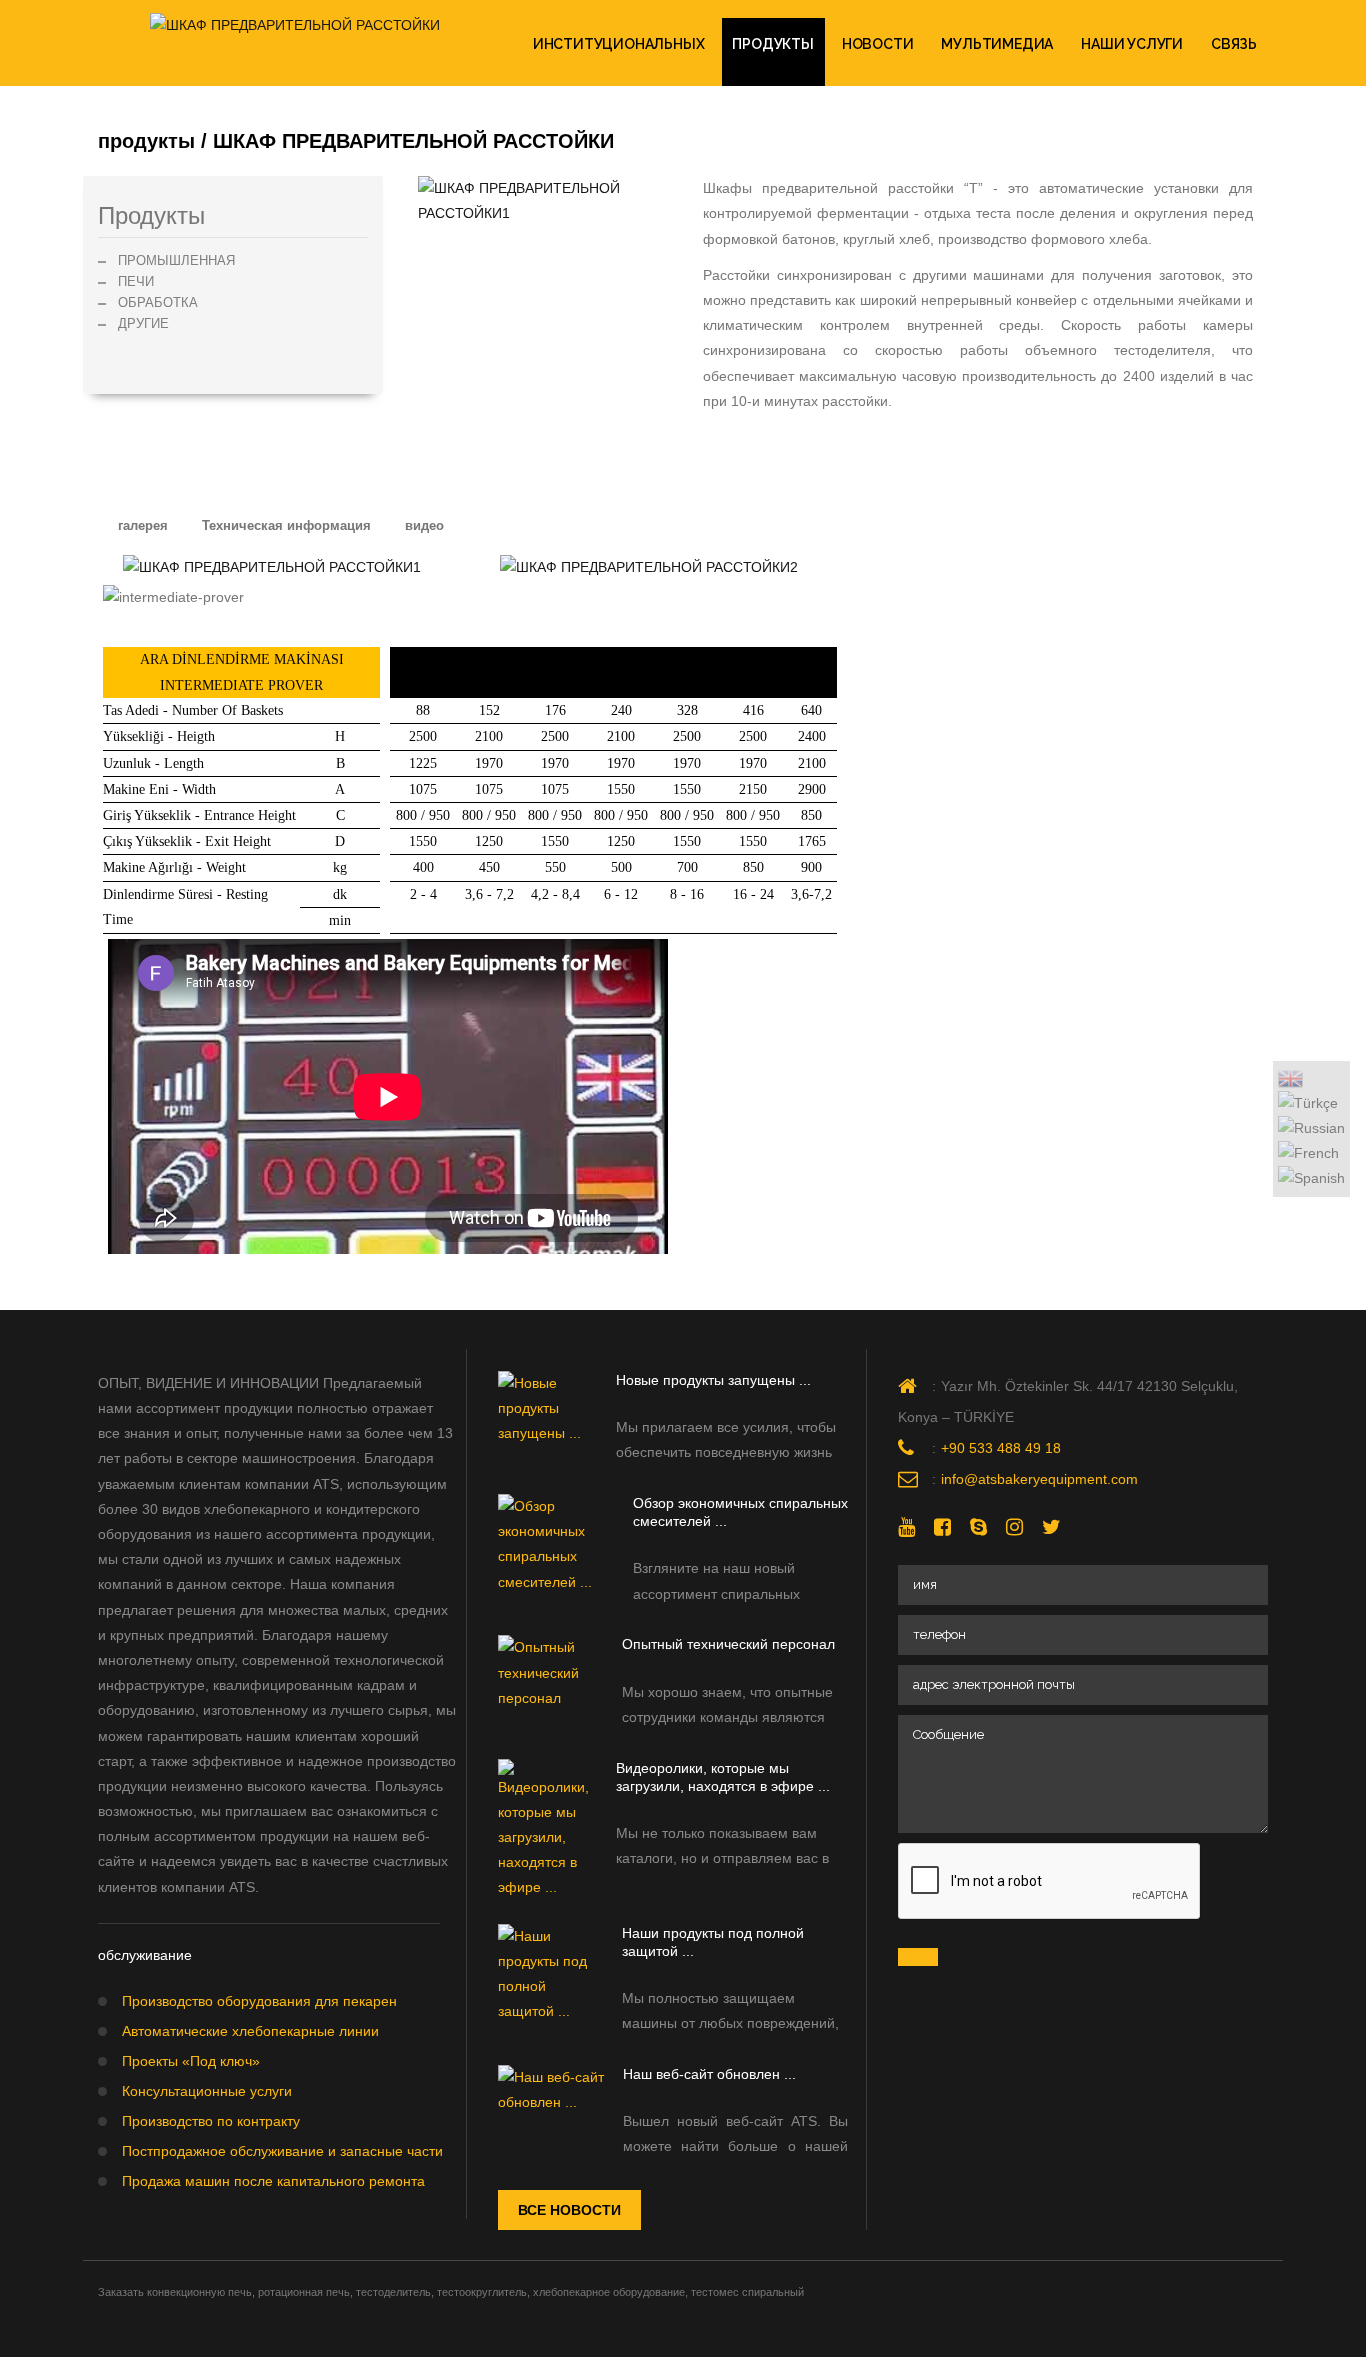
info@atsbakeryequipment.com (1039, 1479)
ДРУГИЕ (143, 323)
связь (1234, 44)
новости (878, 44)
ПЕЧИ (136, 281)
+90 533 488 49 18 (1001, 1448)
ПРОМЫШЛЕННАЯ (176, 260)
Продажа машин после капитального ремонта (273, 2181)
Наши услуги (1132, 44)
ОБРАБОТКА (158, 302)
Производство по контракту (211, 2121)
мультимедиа (997, 44)
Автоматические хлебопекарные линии (250, 2031)
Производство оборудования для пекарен (259, 2001)
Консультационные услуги (207, 2091)
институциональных (619, 44)
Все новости (569, 2210)
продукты (772, 44)
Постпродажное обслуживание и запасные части (282, 2151)
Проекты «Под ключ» (191, 2061)
